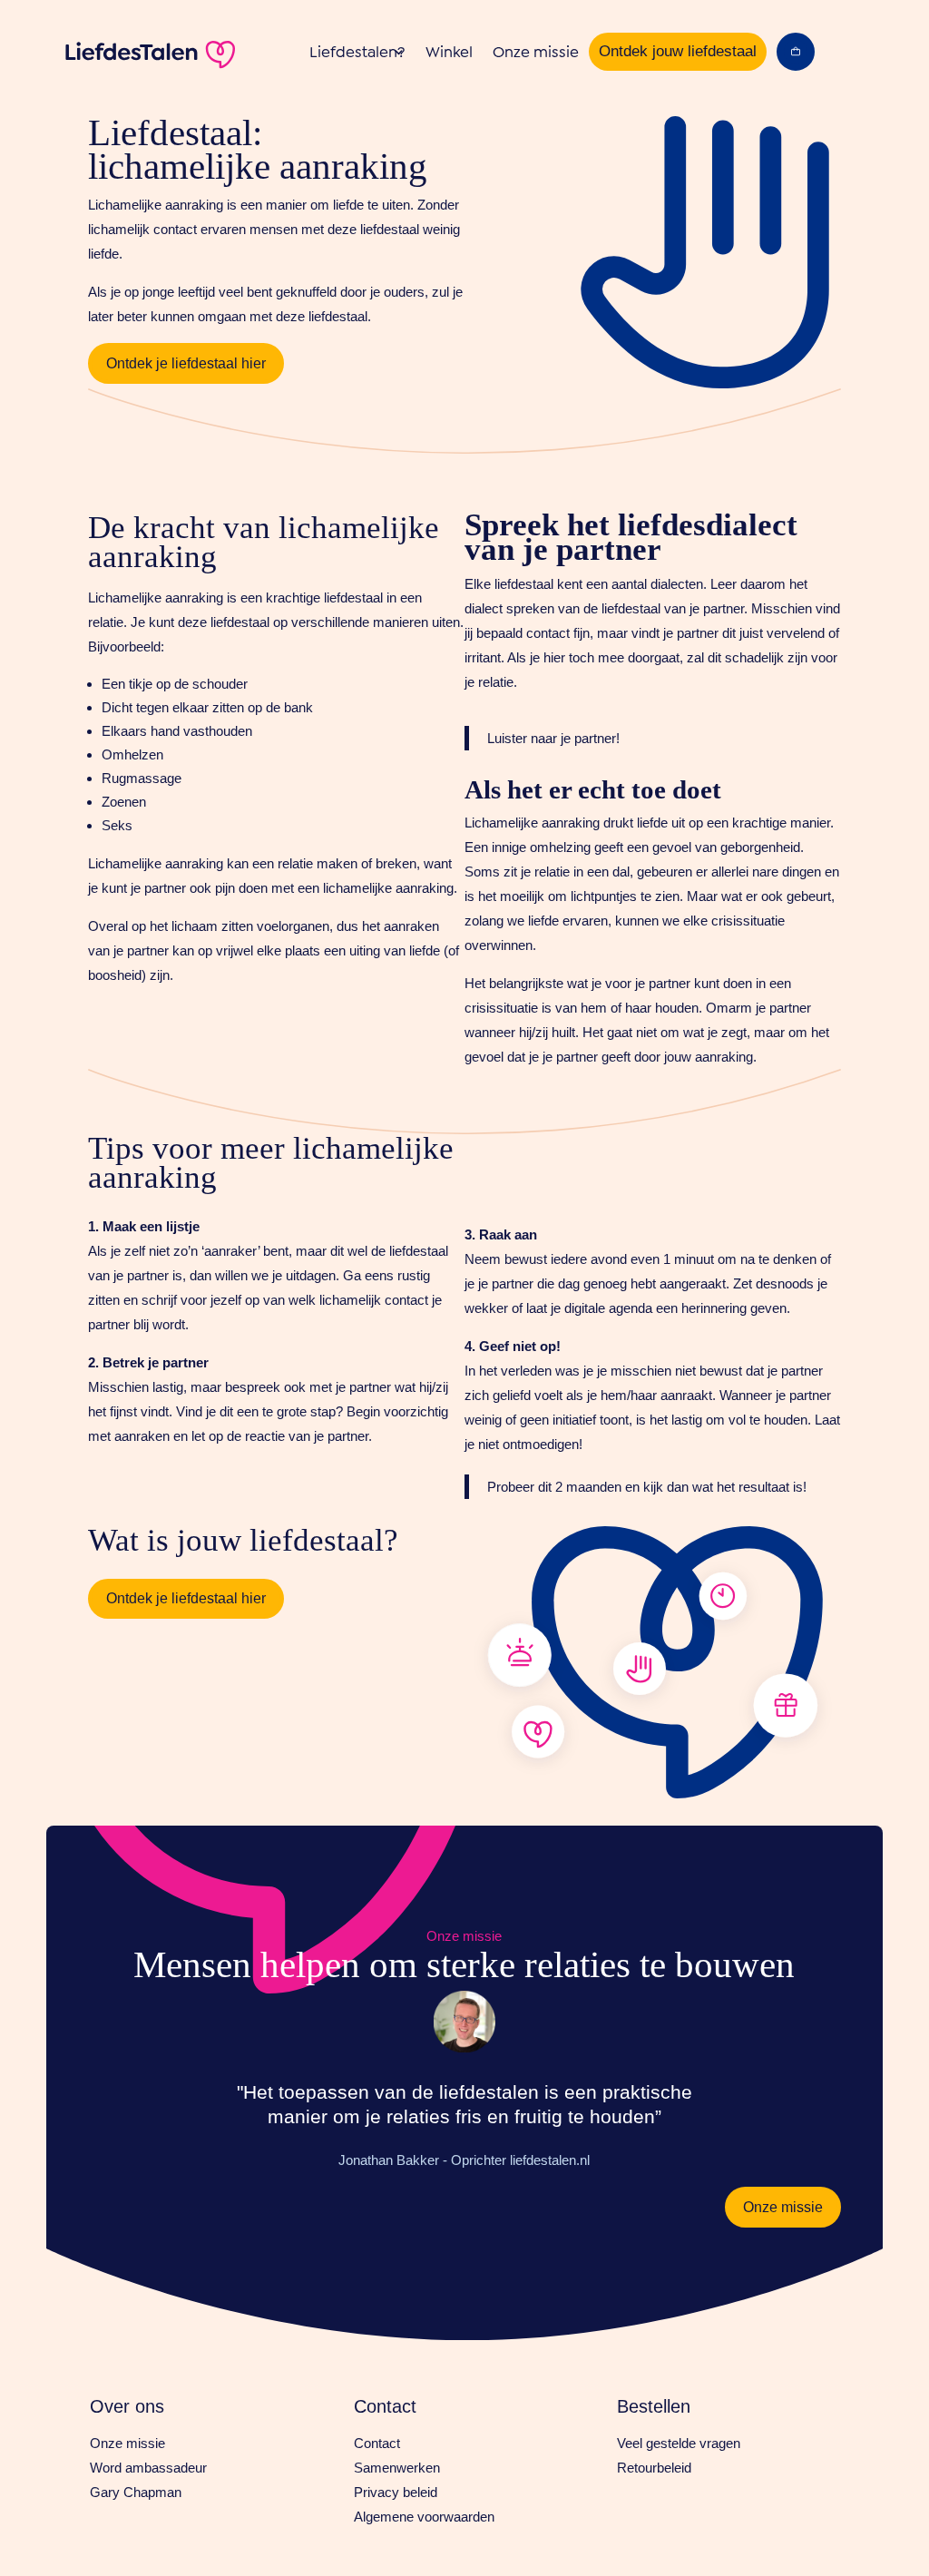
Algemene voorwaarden (424, 2517)
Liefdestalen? (357, 52)
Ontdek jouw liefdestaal (678, 51)
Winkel (449, 52)
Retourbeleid (654, 2468)
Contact (377, 2443)
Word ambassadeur (148, 2468)
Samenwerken (397, 2468)
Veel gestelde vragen (679, 2443)
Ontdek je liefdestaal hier (186, 363)
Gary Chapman (136, 2492)
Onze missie (536, 52)
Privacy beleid (396, 2492)
